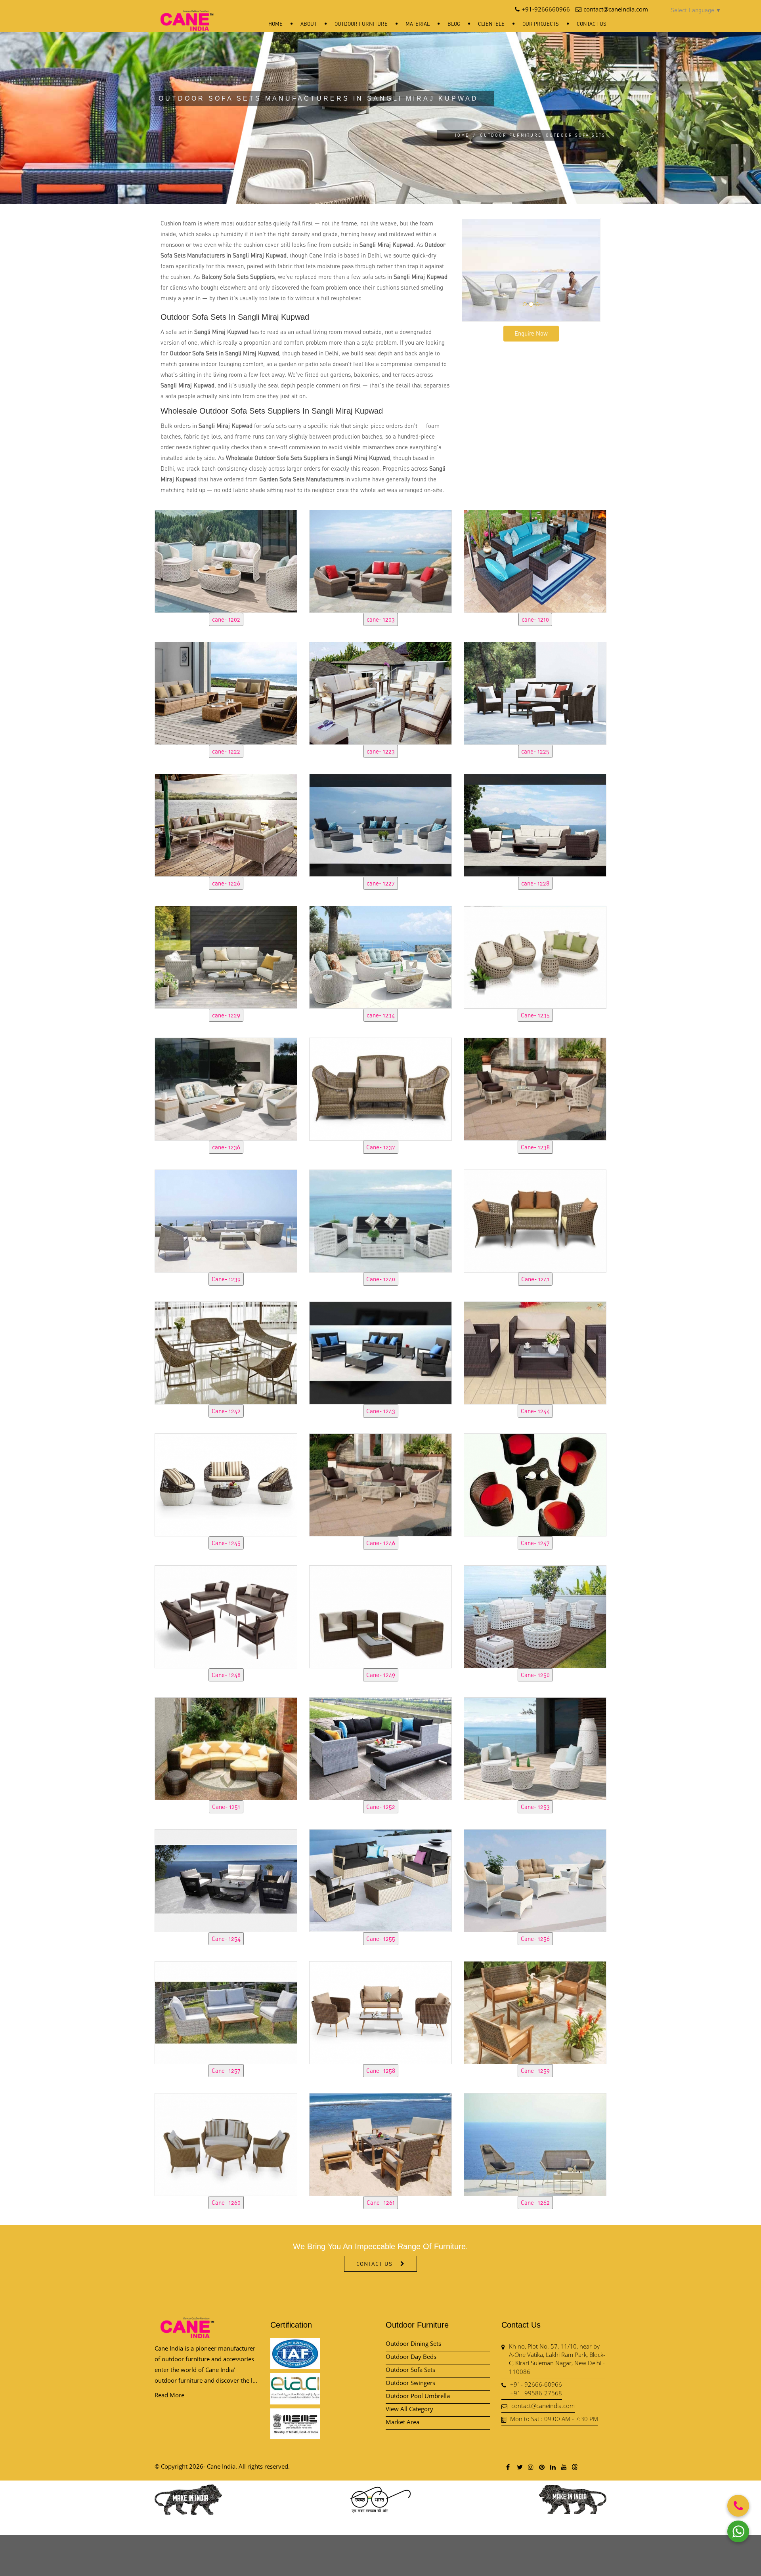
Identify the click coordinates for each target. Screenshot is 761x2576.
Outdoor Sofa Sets (410, 2370)
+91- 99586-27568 (536, 2393)
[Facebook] (508, 2467)
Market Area (402, 2422)
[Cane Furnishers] (187, 14)
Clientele (491, 24)
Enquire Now (531, 333)
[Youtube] (564, 2467)
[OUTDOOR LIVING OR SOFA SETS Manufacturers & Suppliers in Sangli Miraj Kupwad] (226, 560)
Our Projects (541, 24)
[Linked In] (553, 2467)
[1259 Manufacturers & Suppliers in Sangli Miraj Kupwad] (535, 2011)
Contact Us (592, 24)
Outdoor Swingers (410, 2383)
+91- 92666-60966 (536, 2384)
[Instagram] (530, 2467)
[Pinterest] (541, 2467)
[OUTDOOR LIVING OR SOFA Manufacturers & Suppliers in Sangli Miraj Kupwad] (226, 2011)
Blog (454, 24)
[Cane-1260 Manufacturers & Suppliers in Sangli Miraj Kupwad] (226, 2143)
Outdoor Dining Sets (413, 2343)
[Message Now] (738, 2531)
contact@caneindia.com (543, 2406)
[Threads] (575, 2467)
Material (418, 24)
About (309, 24)
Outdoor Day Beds (411, 2357)
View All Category (409, 2409)
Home (275, 24)
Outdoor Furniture (361, 24)
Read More (169, 2395)
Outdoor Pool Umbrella (418, 2396)
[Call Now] (738, 2506)
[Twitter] (519, 2467)
